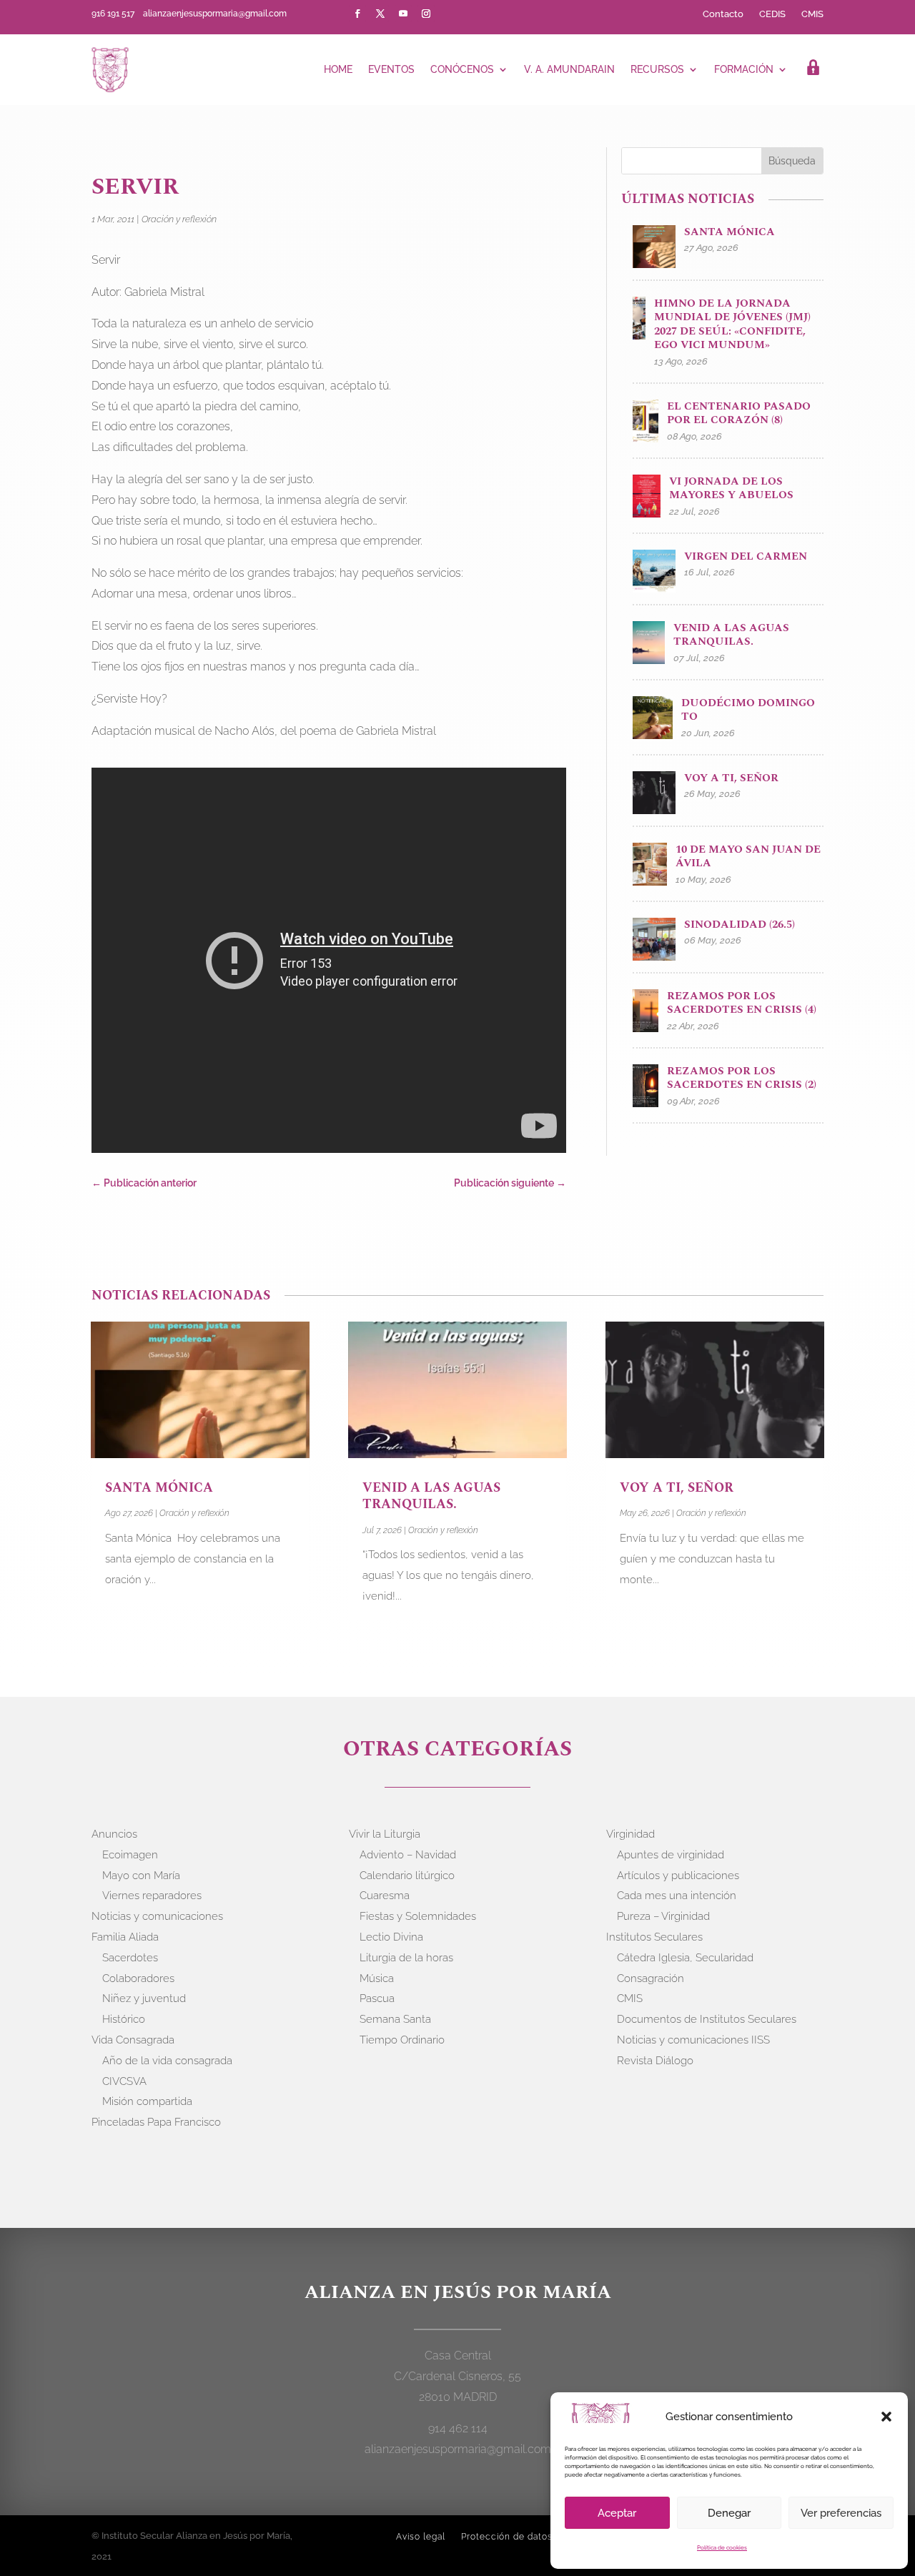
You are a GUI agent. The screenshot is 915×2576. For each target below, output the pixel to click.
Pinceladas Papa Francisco (156, 2122)
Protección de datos (507, 2537)
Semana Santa (395, 2019)
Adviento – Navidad (408, 1855)
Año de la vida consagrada (167, 2061)
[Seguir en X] (380, 14)
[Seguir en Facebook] (357, 14)
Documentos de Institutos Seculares (707, 2019)
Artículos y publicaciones (678, 1876)
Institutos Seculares (654, 1937)
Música (377, 1978)
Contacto (723, 14)
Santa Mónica (161, 1488)
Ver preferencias (841, 2513)
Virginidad (630, 1834)
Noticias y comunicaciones (157, 1916)
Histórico (124, 2019)
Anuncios (114, 1834)
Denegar (729, 2513)
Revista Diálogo (655, 2061)
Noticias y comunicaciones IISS (693, 2040)
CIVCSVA (124, 2081)
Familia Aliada (125, 1937)
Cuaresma (385, 1896)
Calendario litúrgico (407, 1876)
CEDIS (772, 14)
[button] (886, 2417)
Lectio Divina (391, 1937)
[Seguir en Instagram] (426, 14)
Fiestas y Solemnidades (418, 1916)
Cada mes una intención (677, 1896)
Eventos (391, 69)
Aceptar (617, 2513)
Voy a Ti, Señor (677, 1488)
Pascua (377, 1998)
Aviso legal (421, 2537)
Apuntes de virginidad (671, 1855)
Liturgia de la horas (406, 1958)
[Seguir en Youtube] (403, 14)
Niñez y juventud (144, 1998)
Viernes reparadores (152, 1896)
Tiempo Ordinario (402, 2040)
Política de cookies (722, 2547)
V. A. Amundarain (569, 69)
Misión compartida (147, 2101)
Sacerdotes (130, 1958)
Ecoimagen (130, 1855)
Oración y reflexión (179, 219)
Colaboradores (138, 1978)
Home (338, 69)
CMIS (812, 14)
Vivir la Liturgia (385, 1834)
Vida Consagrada (133, 2040)
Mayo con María (141, 1876)
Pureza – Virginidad (663, 1916)
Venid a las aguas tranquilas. (431, 1496)
